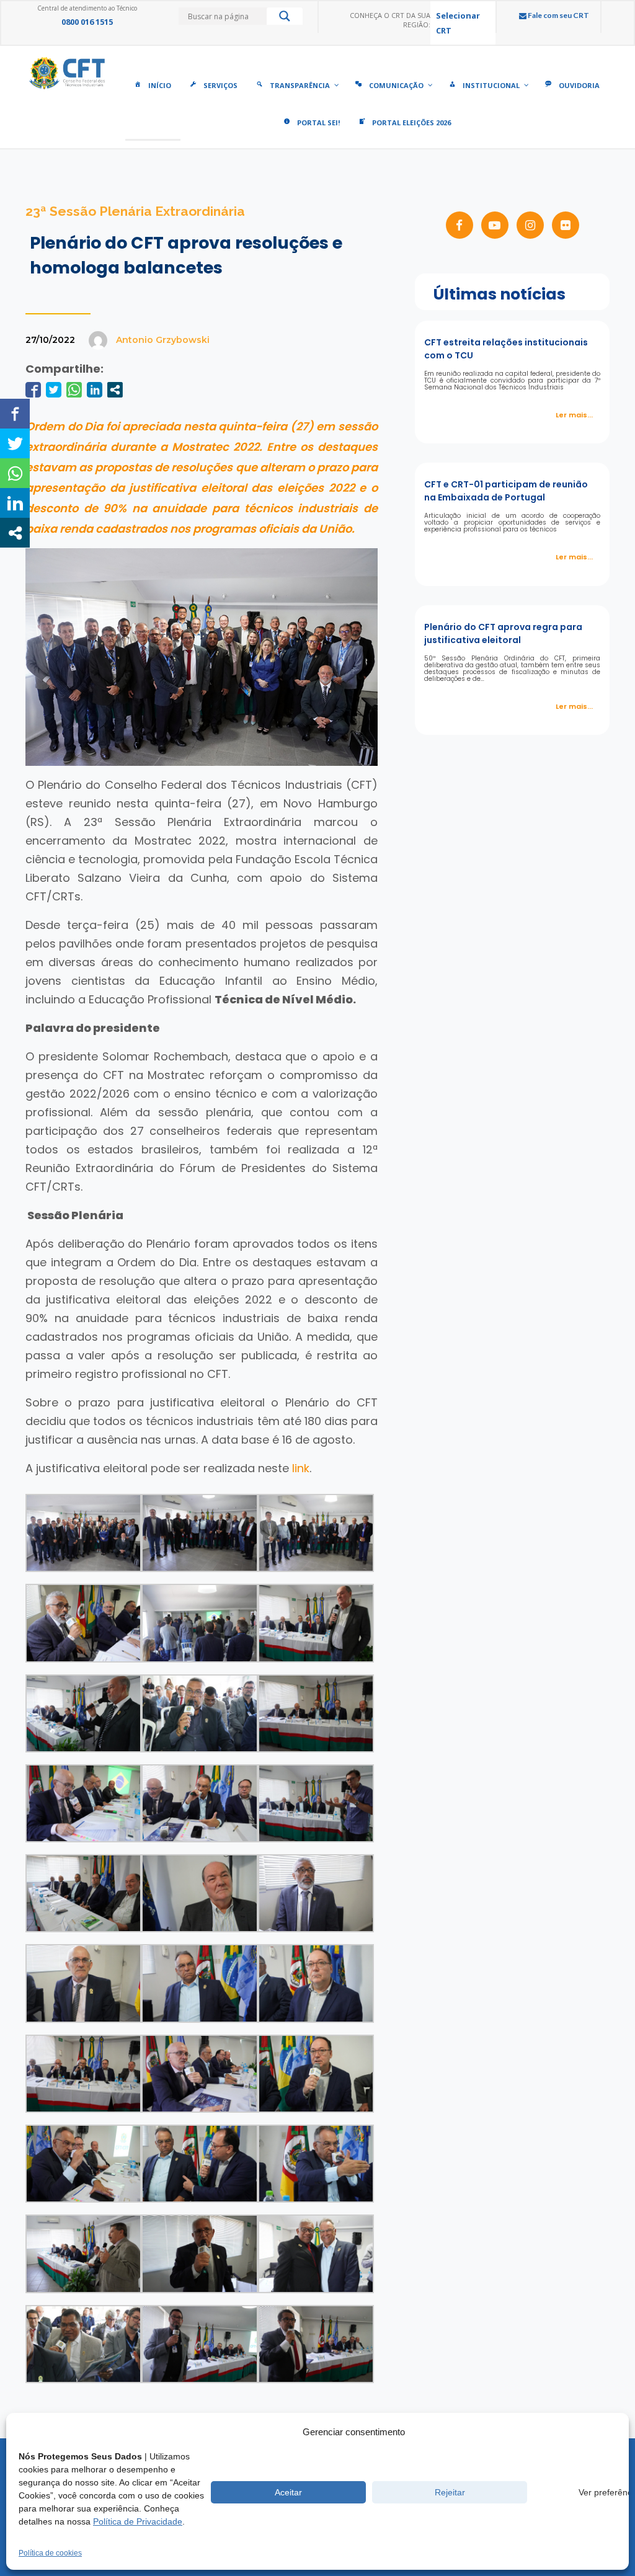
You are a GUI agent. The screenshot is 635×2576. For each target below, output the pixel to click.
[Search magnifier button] (285, 19)
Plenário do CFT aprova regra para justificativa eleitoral (503, 633)
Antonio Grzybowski (163, 340)
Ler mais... (574, 415)
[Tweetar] (54, 390)
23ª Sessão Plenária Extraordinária (135, 211)
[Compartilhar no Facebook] (33, 390)
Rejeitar (450, 2492)
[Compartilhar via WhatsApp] (74, 390)
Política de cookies (50, 2553)
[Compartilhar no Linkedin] (95, 390)
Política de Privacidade (138, 2521)
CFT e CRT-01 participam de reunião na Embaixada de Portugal (506, 491)
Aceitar (288, 2492)
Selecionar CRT (458, 23)
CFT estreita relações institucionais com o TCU (506, 349)
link (301, 1468)
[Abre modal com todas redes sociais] (115, 390)
